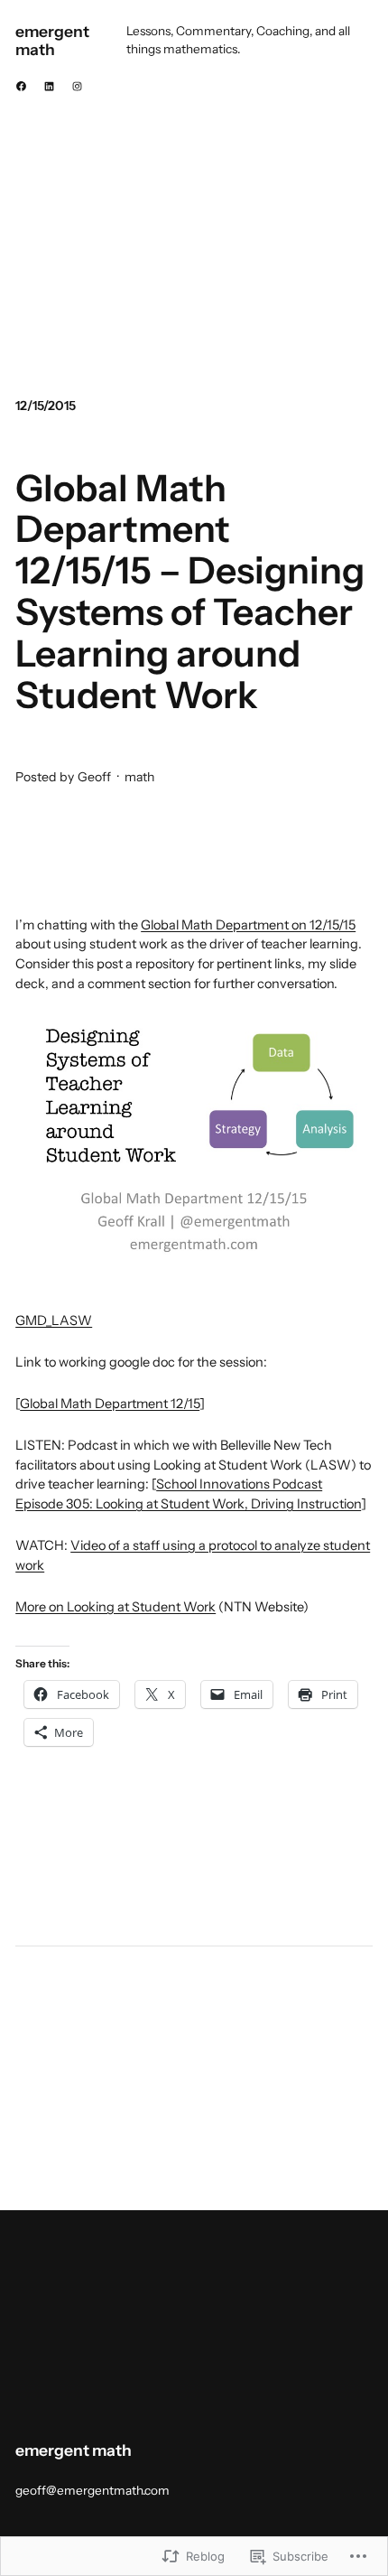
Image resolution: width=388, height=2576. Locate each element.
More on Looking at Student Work (115, 1607)
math (139, 777)
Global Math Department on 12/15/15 (248, 925)
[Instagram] (77, 86)
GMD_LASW (54, 1321)
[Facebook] (21, 86)
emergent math (52, 40)
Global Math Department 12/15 (110, 1404)
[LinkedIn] (49, 86)
